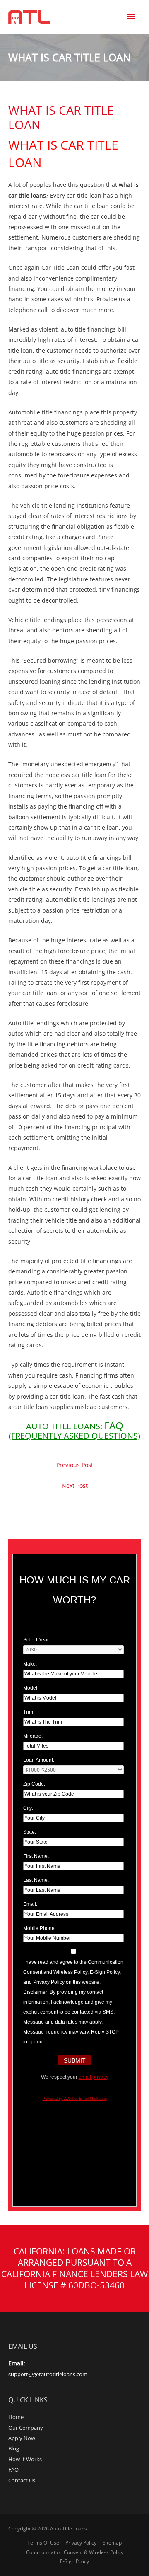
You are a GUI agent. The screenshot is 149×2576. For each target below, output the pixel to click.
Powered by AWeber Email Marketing (75, 2099)
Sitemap (112, 2543)
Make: (30, 1664)
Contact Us (22, 2480)
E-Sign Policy (74, 2561)
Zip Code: (34, 1784)
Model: (31, 1688)
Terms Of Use (43, 2543)
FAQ (13, 2469)
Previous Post (75, 1465)
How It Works (25, 2459)
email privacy (94, 2077)
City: (28, 1808)
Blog (14, 2448)
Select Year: (37, 1640)
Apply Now (22, 2438)
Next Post (75, 1485)
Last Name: (36, 1880)
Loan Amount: (39, 1760)
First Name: (36, 1856)
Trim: (29, 1712)
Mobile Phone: (40, 1928)
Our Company (26, 2428)
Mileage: (33, 1736)
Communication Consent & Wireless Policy (75, 2552)
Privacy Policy (81, 2543)
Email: (30, 1904)
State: (30, 1832)
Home (16, 2417)
